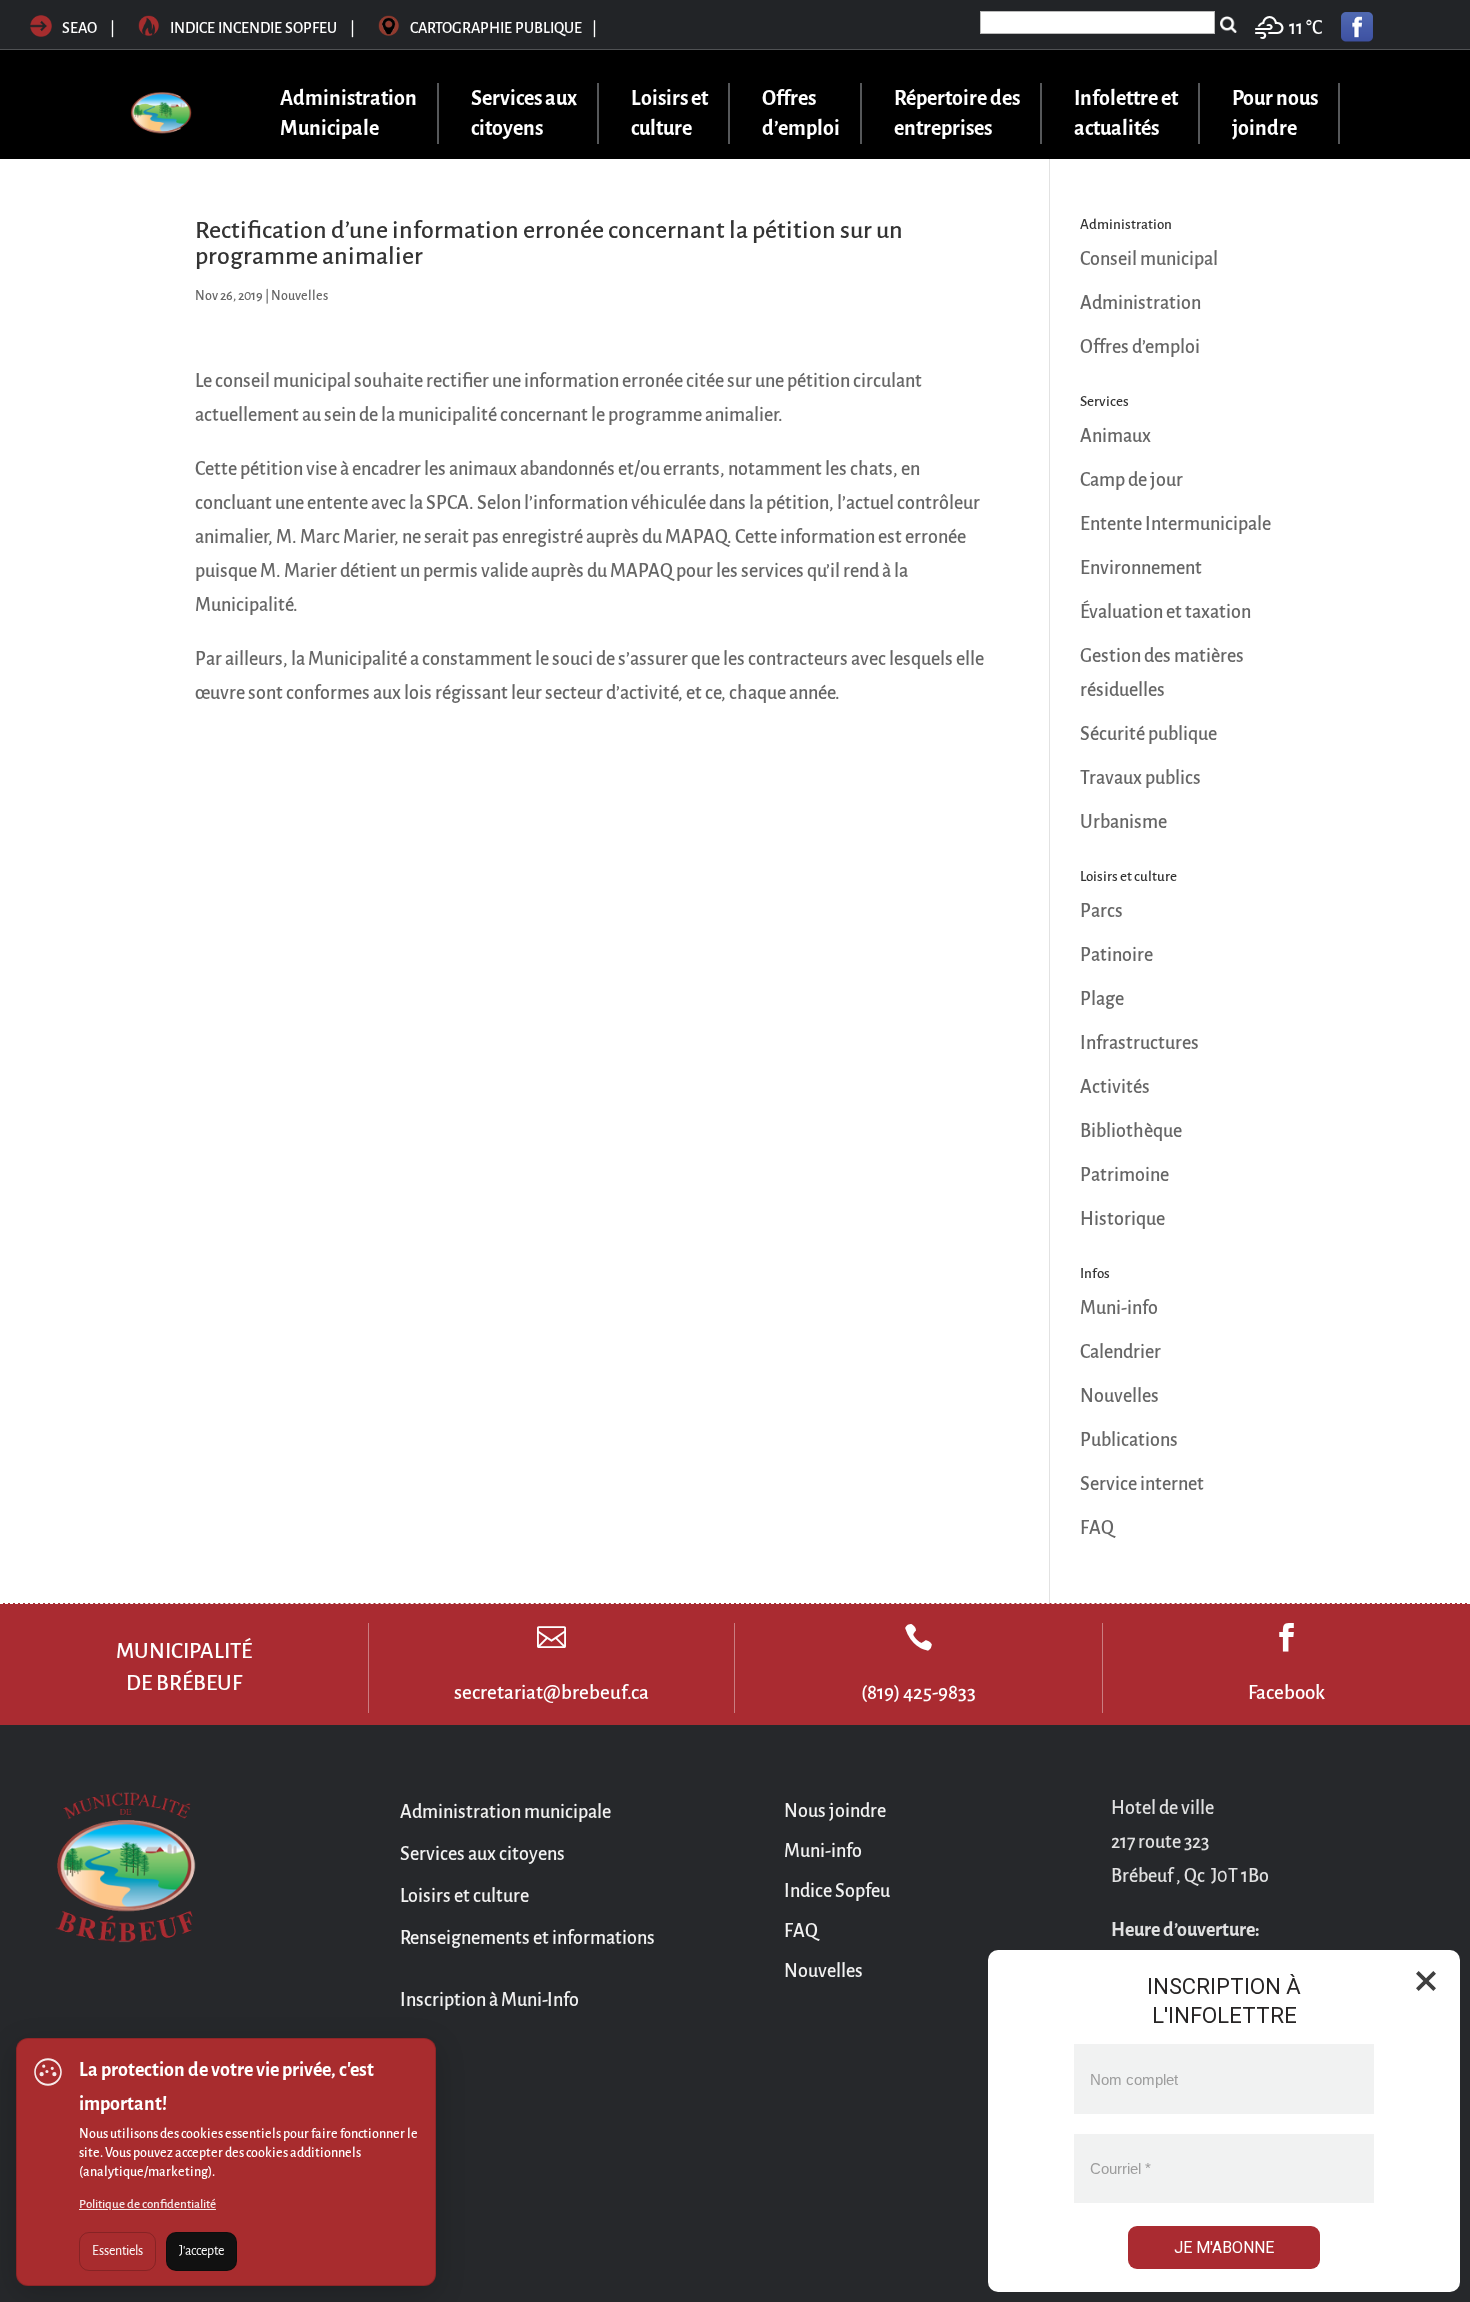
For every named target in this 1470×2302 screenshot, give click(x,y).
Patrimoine (1124, 1175)
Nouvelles (299, 296)
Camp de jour (1131, 480)
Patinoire (1116, 955)
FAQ (1097, 1528)
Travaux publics (1140, 778)
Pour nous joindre (1275, 113)
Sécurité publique (1148, 734)
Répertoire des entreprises (957, 113)
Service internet (1142, 1484)
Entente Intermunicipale (1175, 524)
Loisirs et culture (669, 113)
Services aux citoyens (524, 113)
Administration (1140, 303)
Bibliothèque (1131, 1131)
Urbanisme (1123, 822)
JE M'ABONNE (1224, 2247)
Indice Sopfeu (837, 1891)
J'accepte (201, 2251)
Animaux (1115, 436)
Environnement (1141, 568)
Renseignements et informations (527, 1938)
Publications (1129, 1440)
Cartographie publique (503, 28)
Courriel (1120, 2168)
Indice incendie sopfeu (264, 28)
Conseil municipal (1149, 259)
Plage (1102, 999)
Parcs (1101, 911)
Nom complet (1134, 2079)
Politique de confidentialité (147, 2204)
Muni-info (1119, 1308)
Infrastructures (1139, 1043)
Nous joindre (835, 1811)
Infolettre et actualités (1126, 113)
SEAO (79, 28)
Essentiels (117, 2251)
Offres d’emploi (801, 113)
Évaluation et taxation (1165, 612)
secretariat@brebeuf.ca (551, 1692)
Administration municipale (505, 1812)
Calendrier (1120, 1352)
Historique (1122, 1219)
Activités (1115, 1087)
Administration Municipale (348, 113)
